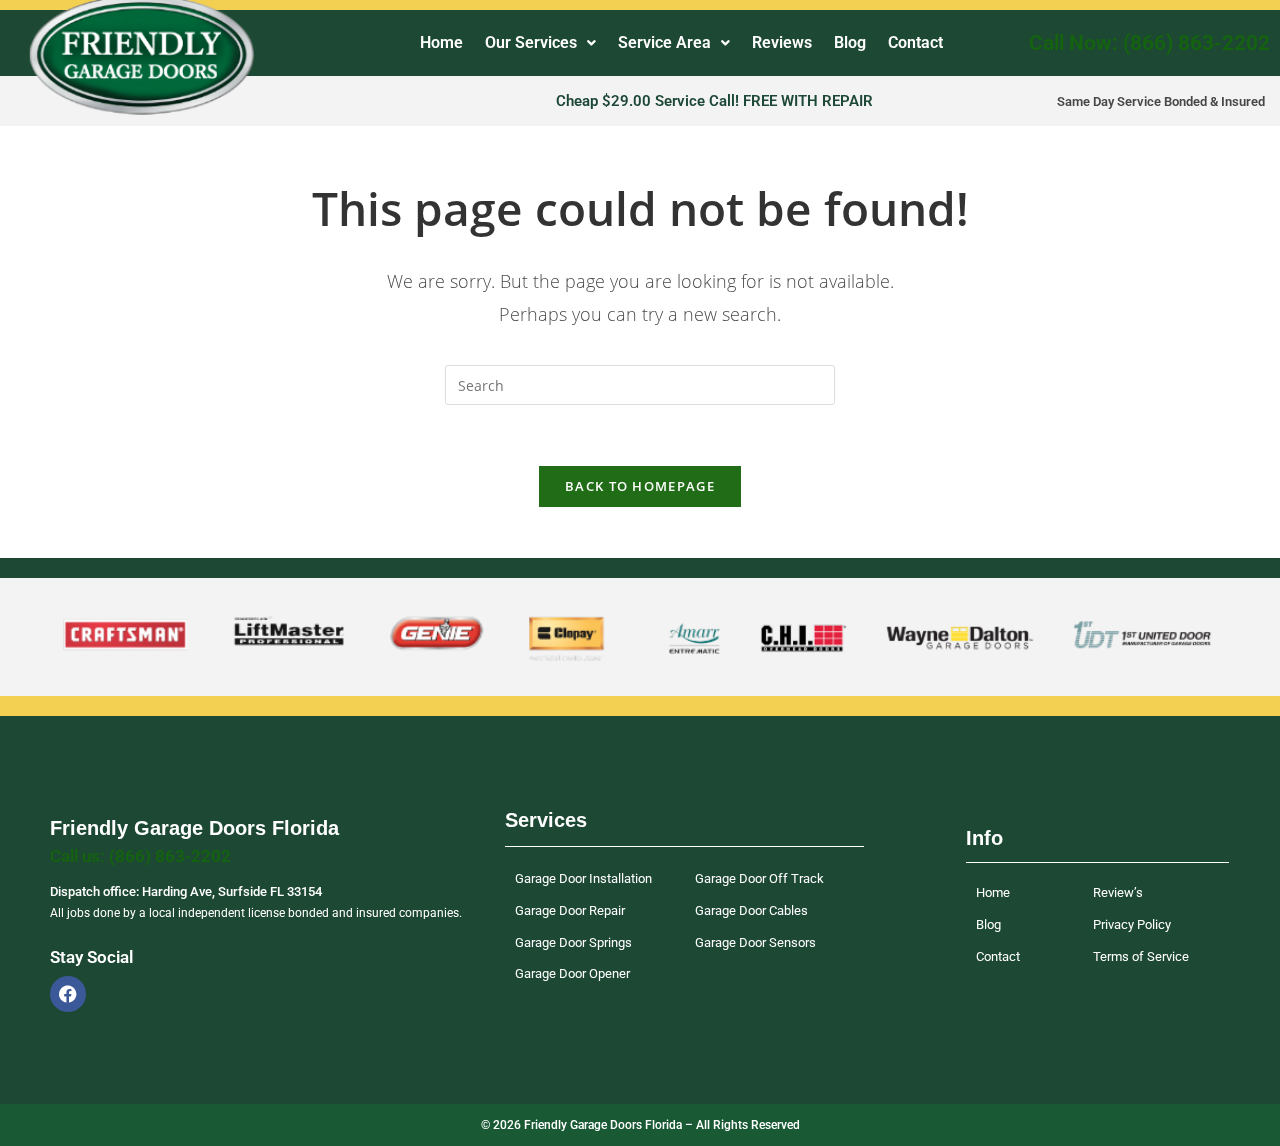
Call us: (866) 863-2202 (140, 856)
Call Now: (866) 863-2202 (1149, 43)
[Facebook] (68, 994)
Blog (850, 42)
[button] (540, 43)
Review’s (1118, 892)
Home (441, 42)
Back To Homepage (640, 486)
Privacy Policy (1132, 924)
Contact (915, 42)
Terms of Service (1141, 956)
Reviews (782, 42)
